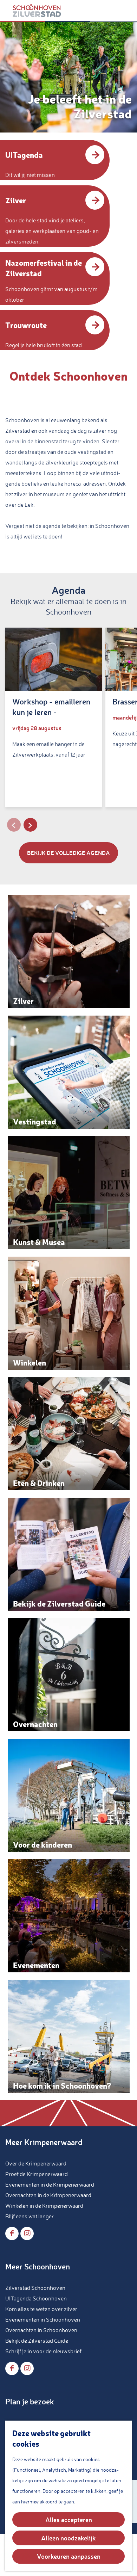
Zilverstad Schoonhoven (35, 2288)
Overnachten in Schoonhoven (41, 2330)
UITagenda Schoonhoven (36, 2298)
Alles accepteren (69, 2520)
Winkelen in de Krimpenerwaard (44, 2206)
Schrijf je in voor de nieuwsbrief (43, 2351)
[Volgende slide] (30, 825)
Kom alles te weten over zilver (41, 2309)
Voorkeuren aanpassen (69, 2556)
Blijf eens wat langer (30, 2216)
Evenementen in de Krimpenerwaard (50, 2184)
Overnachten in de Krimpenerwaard (48, 2195)
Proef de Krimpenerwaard (37, 2174)
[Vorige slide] (14, 825)
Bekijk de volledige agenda (68, 853)
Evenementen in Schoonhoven (43, 2319)
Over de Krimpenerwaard (36, 2163)
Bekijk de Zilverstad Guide (37, 2341)
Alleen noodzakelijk (68, 2538)
